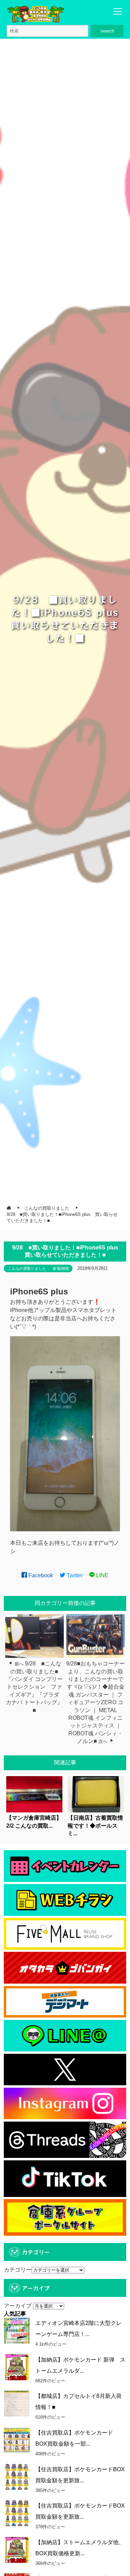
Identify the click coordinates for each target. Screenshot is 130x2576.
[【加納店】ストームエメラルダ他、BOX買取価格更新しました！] (17, 2550)
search (107, 31)
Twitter (74, 1575)
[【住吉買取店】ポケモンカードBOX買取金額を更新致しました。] (17, 2477)
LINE (102, 1575)
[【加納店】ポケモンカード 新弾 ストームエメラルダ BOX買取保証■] (17, 2367)
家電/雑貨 (61, 1268)
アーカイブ (18, 2306)
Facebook (40, 1575)
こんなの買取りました (27, 1268)
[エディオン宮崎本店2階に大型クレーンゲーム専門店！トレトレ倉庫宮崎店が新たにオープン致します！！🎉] (17, 2331)
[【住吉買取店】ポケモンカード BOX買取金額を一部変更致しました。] (17, 2440)
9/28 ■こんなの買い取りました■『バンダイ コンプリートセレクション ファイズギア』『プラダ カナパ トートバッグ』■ (35, 1687)
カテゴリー (18, 2270)
